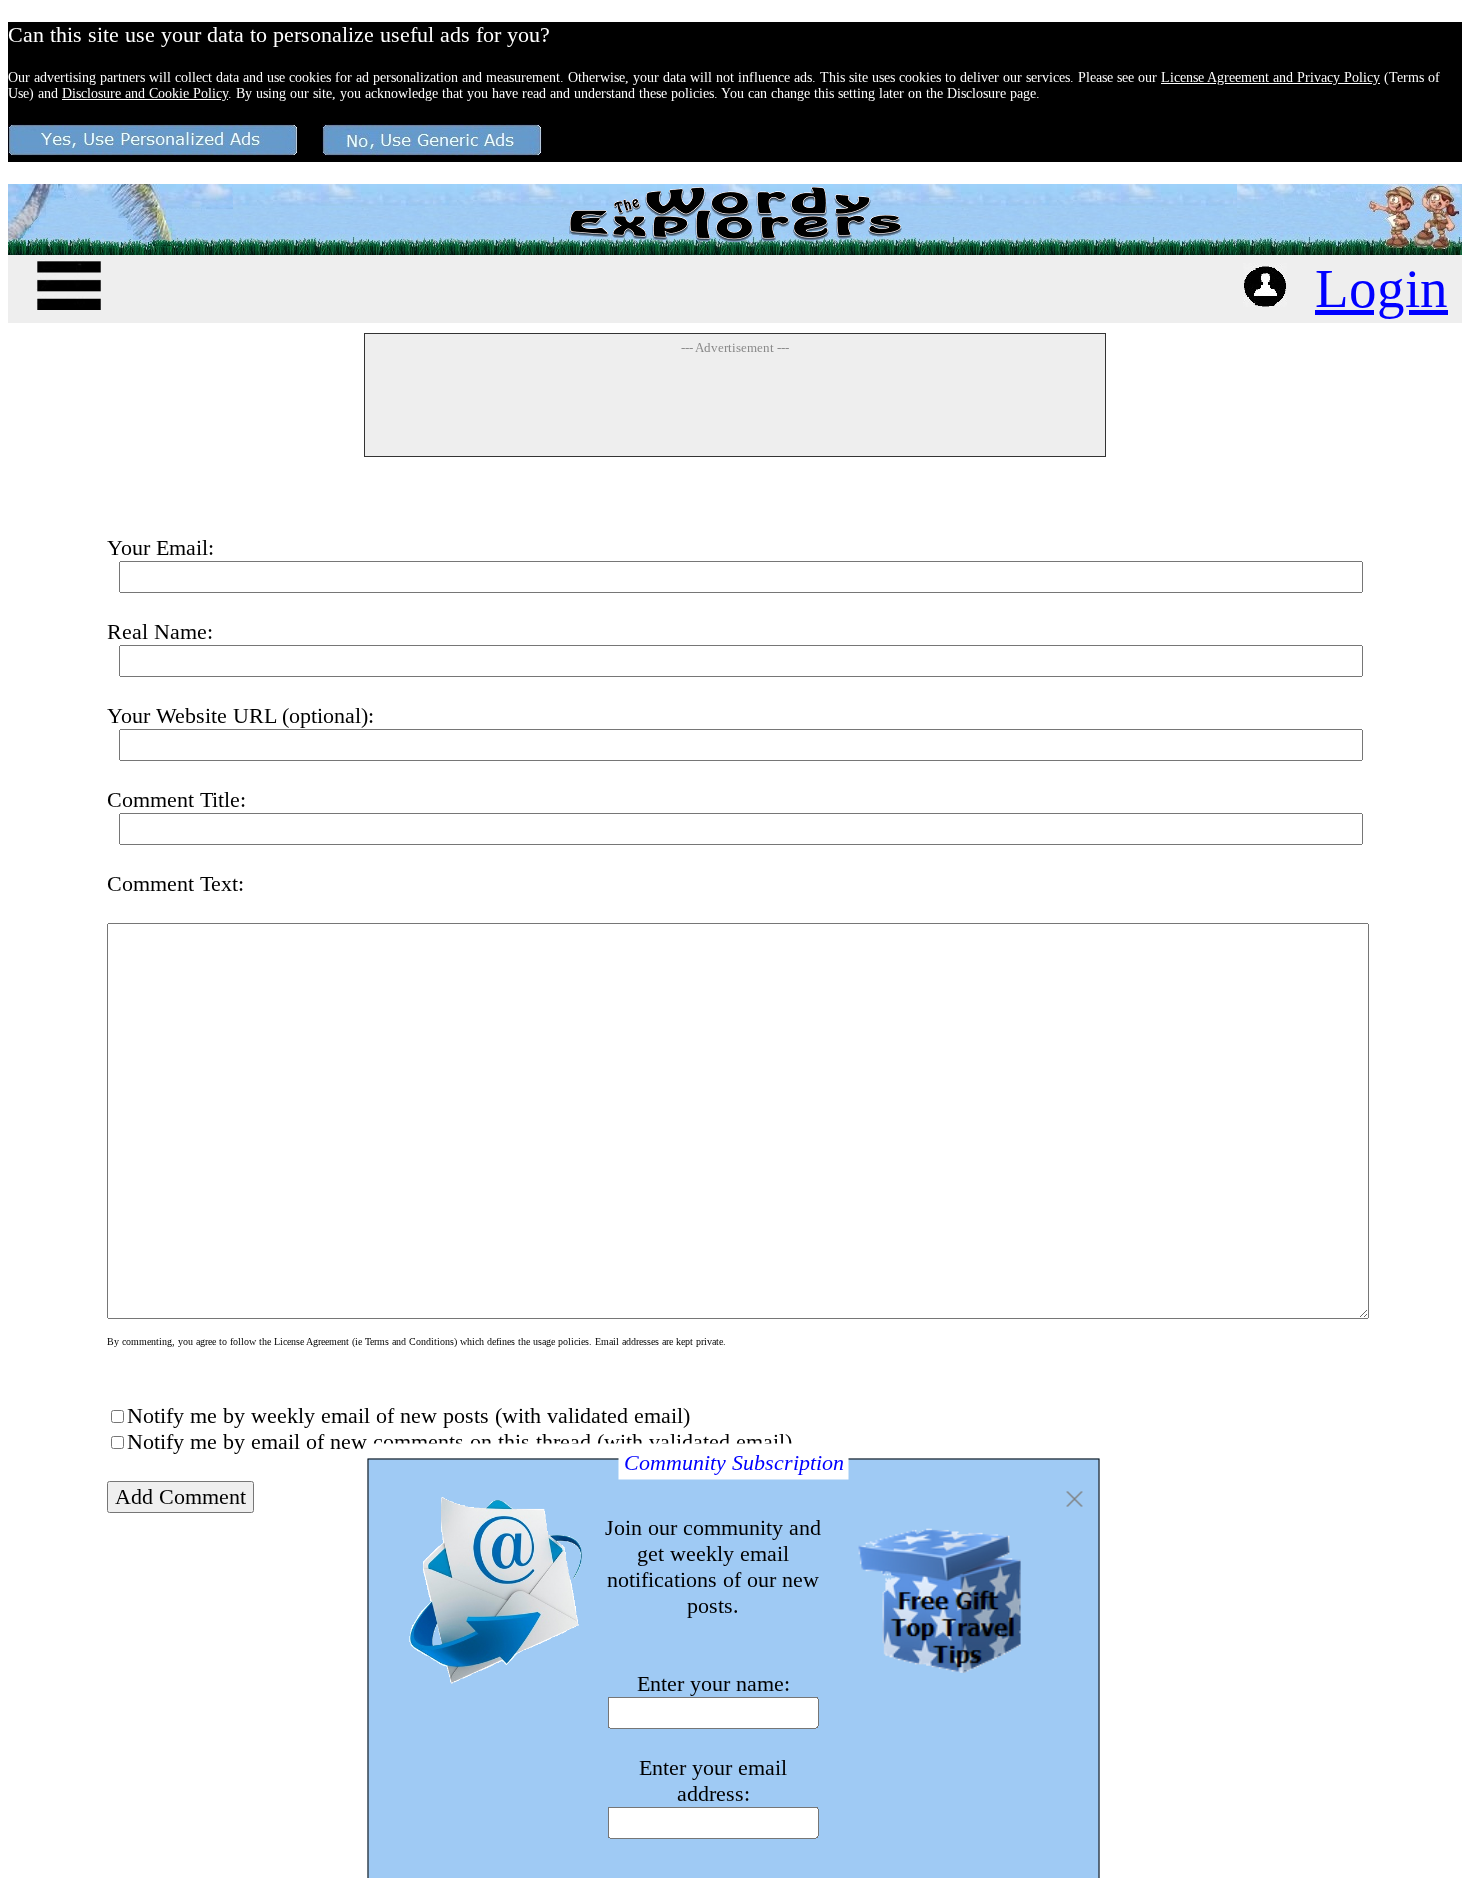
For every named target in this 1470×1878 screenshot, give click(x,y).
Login (1381, 288)
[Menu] (69, 282)
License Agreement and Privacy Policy (1270, 77)
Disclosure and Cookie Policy (145, 93)
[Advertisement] (735, 405)
